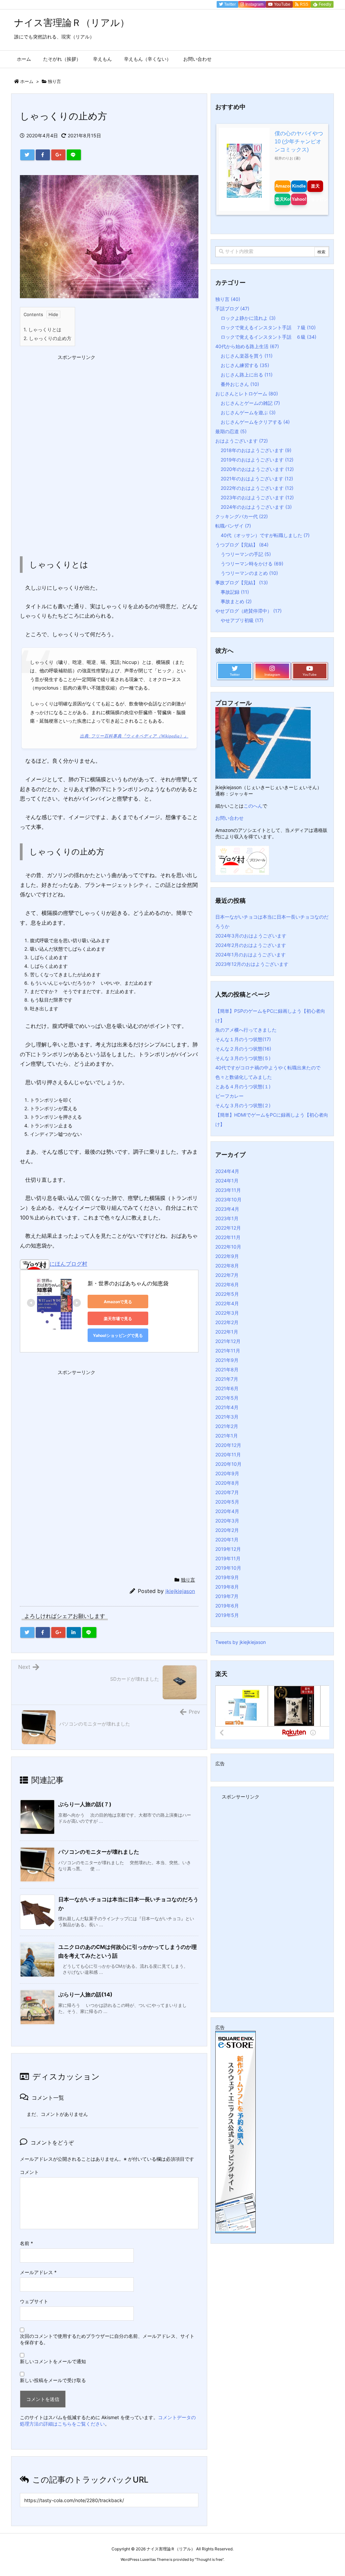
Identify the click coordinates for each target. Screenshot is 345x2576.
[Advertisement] (70, 405)
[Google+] (58, 155)
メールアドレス (38, 2272)
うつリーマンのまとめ (249, 573)
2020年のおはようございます (257, 469)
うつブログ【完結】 (242, 545)
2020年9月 (227, 1473)
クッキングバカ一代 (242, 516)
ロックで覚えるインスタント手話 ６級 (269, 337)
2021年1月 (227, 1436)
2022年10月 (228, 1247)
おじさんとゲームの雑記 (250, 403)
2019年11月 (228, 1558)
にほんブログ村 (68, 1264)
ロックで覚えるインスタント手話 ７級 (268, 327)
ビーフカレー (229, 1096)
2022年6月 (227, 1284)
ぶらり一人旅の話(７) (85, 1804)
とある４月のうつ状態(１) (243, 1086)
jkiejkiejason (180, 1591)
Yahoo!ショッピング (299, 199)
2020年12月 (228, 1445)
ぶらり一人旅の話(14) (85, 1994)
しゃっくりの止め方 (48, 338)
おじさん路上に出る (247, 375)
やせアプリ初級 (242, 620)
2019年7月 (227, 1596)
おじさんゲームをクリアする (255, 422)
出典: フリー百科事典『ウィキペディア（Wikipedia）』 (134, 736)
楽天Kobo (283, 199)
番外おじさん (240, 384)
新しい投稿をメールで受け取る (53, 2380)
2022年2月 (227, 1322)
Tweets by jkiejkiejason (241, 1642)
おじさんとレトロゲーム (247, 394)
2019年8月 (227, 1587)
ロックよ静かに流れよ (248, 318)
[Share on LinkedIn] (74, 1632)
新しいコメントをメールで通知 (53, 2361)
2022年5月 (227, 1294)
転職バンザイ (233, 526)
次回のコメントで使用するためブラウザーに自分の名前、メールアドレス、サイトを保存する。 (107, 2339)
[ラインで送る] (74, 155)
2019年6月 (227, 1606)
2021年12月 (228, 1341)
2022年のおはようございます (257, 488)
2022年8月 (227, 1266)
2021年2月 (227, 1426)
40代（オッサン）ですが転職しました (265, 535)
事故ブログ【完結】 (242, 582)
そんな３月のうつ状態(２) (243, 1105)
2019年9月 (227, 1577)
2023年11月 (228, 1190)
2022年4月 (227, 1303)
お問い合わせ (229, 818)
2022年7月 (227, 1275)
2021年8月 (227, 1369)
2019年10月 (228, 1568)
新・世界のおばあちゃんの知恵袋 (128, 1283)
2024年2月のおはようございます (251, 945)
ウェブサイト (34, 2301)
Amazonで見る (118, 1302)
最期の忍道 (231, 431)
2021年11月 (228, 1351)
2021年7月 (227, 1379)
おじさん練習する (245, 365)
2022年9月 (227, 1256)
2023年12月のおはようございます (252, 964)
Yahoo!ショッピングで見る (118, 1335)
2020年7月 (227, 1492)
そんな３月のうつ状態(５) (243, 1058)
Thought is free (209, 2559)
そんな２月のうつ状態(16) (243, 1049)
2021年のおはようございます (257, 479)
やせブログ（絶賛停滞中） (248, 611)
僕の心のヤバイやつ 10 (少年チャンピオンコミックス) (299, 142)
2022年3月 (227, 1313)
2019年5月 (227, 1615)
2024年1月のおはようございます (250, 955)
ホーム (27, 81)
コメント (29, 2172)
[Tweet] (27, 155)
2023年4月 (227, 1209)
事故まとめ (236, 601)
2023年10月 (228, 1199)
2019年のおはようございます (257, 460)
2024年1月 (227, 1181)
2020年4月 (227, 1511)
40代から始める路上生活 (247, 346)
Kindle (299, 186)
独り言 (54, 81)
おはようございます (242, 441)
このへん (253, 806)
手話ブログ (232, 309)
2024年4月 (227, 1171)
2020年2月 (227, 1530)
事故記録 (235, 592)
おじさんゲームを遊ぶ (248, 412)
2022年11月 (228, 1237)
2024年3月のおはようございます (251, 936)
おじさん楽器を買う (247, 356)
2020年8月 (227, 1483)
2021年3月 (227, 1417)
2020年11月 (228, 1454)
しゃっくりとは (42, 329)
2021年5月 (227, 1398)
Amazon (283, 186)
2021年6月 (227, 1388)
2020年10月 (228, 1464)
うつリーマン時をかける (252, 564)
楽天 (315, 186)
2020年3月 (227, 1521)
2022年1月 (227, 1332)
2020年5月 (227, 1502)
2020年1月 (227, 1539)
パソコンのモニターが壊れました (99, 1852)
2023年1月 (227, 1218)
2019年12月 (228, 1549)
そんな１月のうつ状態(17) (243, 1039)
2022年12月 (228, 1228)
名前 (26, 2243)
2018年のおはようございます (256, 450)
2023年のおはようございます (257, 497)
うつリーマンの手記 (246, 554)
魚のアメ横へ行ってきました (246, 1030)
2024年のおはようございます (256, 507)
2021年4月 (227, 1407)
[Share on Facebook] (43, 155)
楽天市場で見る (118, 1319)
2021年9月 (227, 1360)
